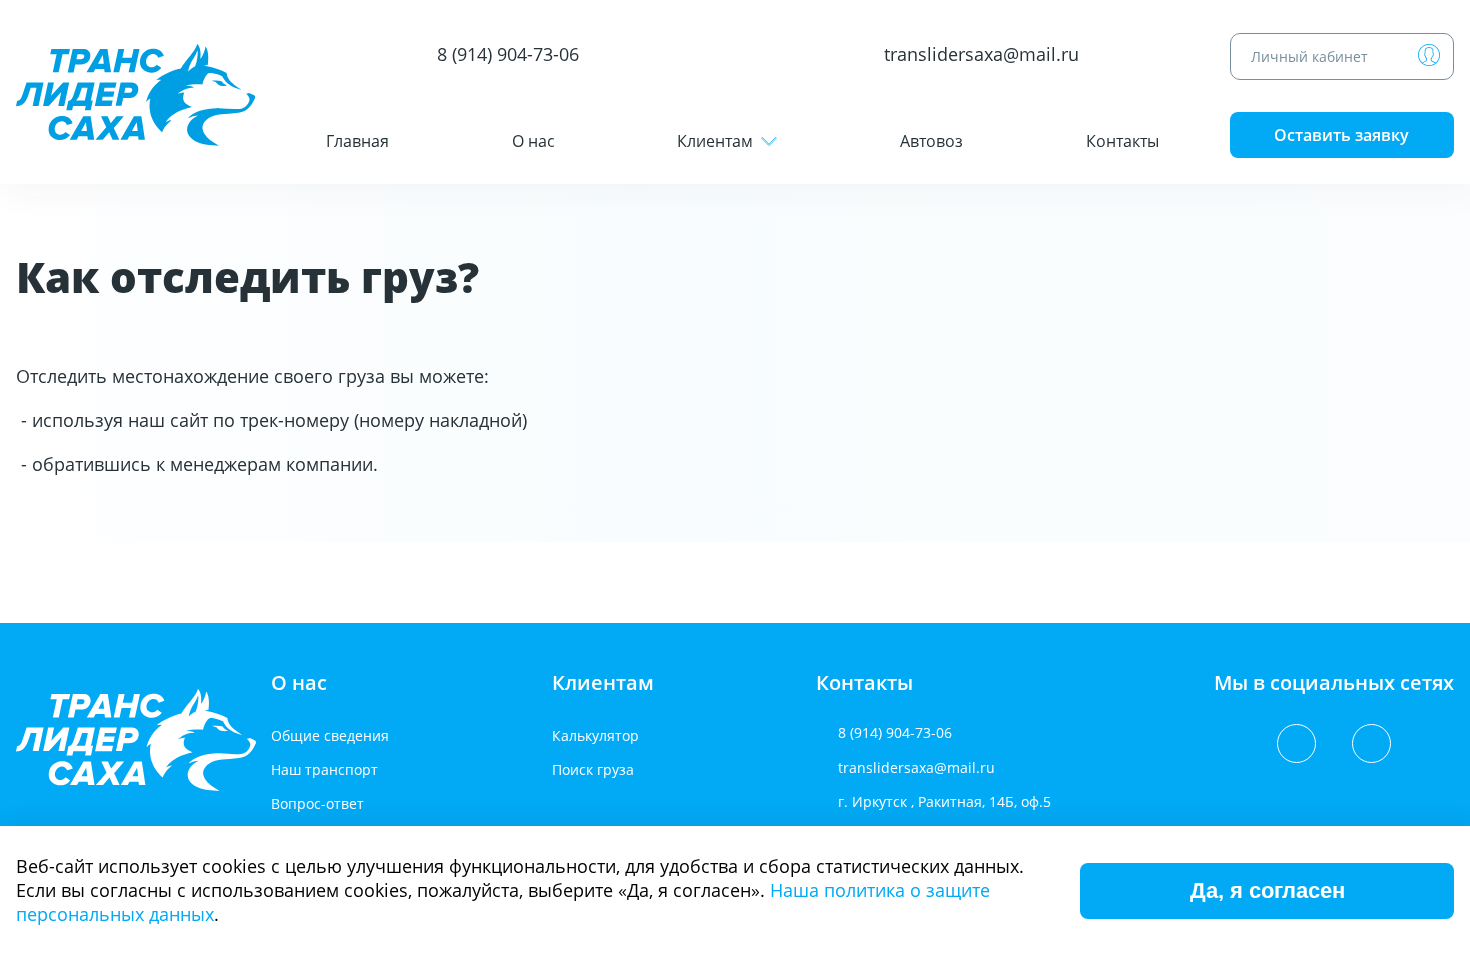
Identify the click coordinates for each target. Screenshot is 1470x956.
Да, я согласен (1267, 890)
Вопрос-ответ (317, 803)
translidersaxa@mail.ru (981, 54)
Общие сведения (330, 735)
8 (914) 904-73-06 (508, 54)
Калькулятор (595, 735)
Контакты (1122, 141)
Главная (357, 141)
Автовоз (931, 141)
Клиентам (715, 141)
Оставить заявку (1341, 135)
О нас (533, 141)
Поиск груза (593, 769)
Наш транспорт (324, 769)
